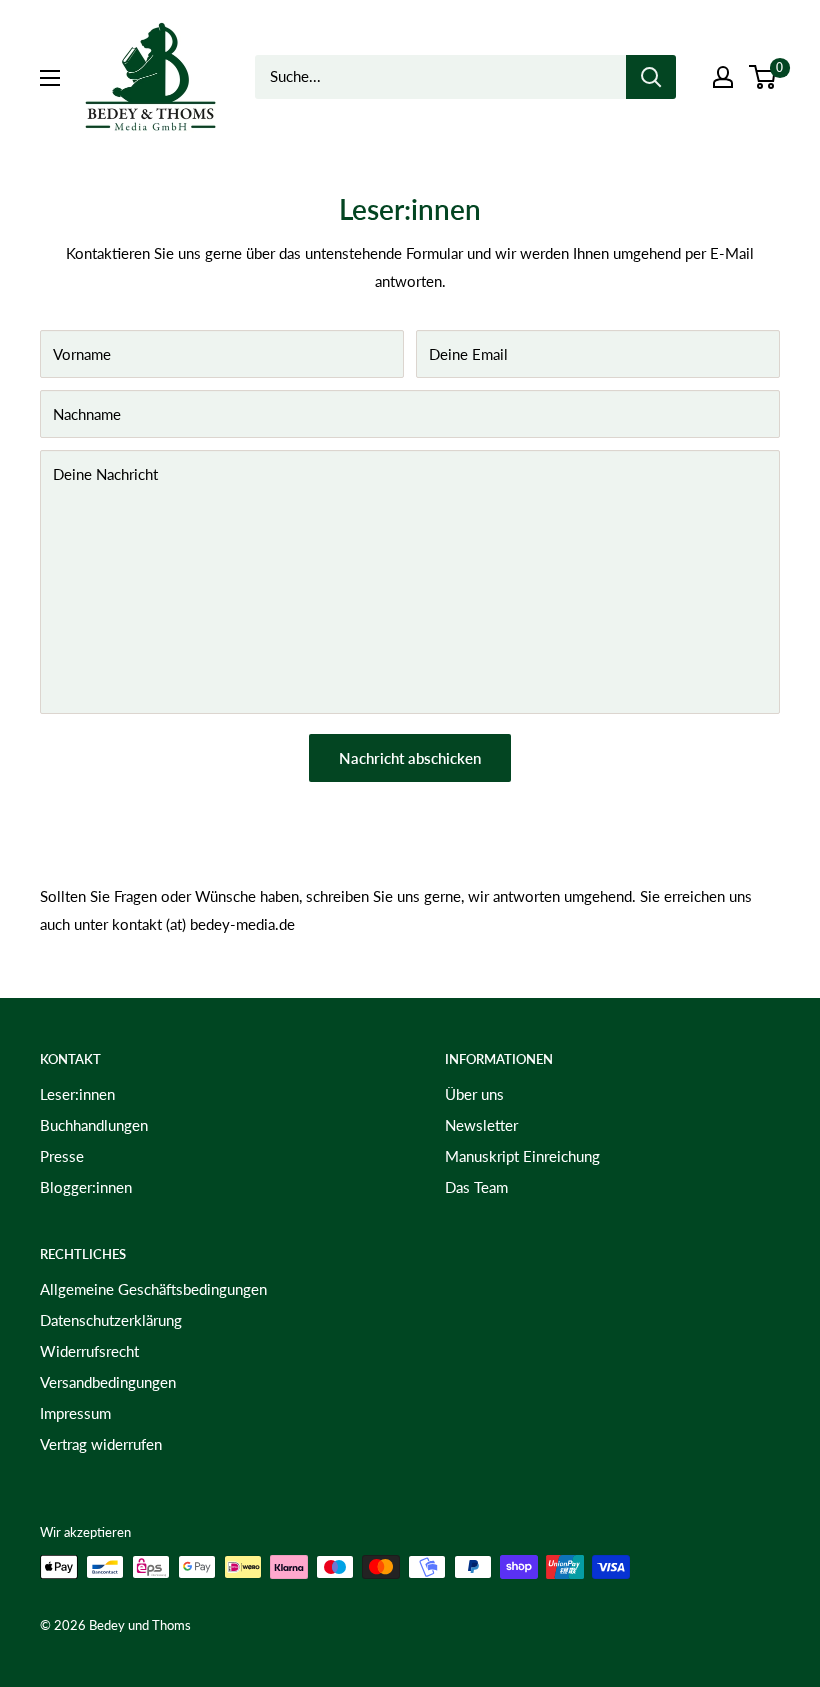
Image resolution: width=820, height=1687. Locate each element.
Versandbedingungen (108, 1382)
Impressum (75, 1413)
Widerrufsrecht (89, 1351)
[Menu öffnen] (50, 78)
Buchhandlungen (94, 1125)
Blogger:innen (86, 1187)
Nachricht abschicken (410, 758)
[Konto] (723, 77)
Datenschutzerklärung (111, 1320)
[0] (763, 77)
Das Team (476, 1187)
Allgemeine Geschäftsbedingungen (153, 1289)
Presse (62, 1156)
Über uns (474, 1094)
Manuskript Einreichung (522, 1156)
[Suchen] (651, 77)
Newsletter (481, 1125)
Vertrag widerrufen (101, 1444)
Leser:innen (77, 1094)
